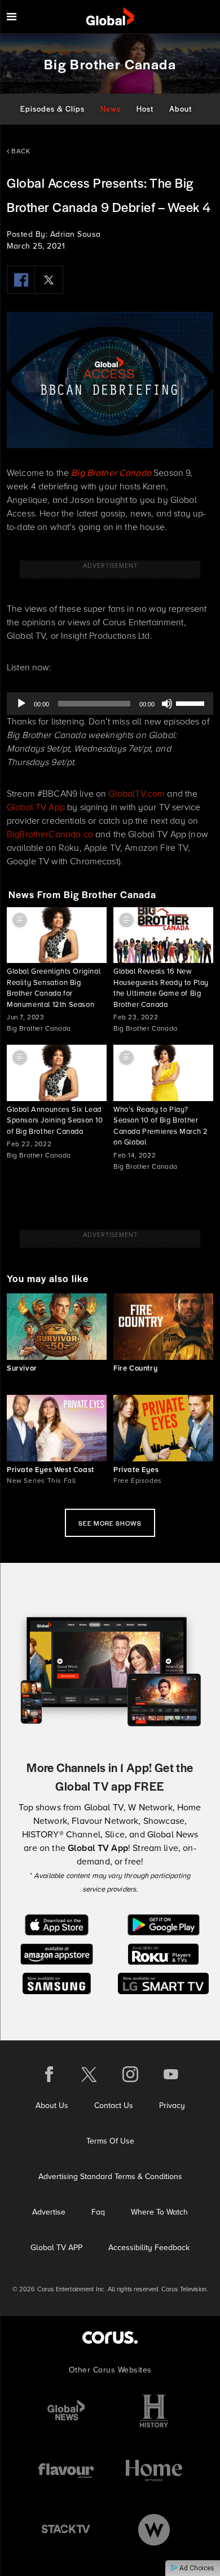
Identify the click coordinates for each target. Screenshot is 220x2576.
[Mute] (167, 704)
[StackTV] (66, 2529)
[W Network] (154, 2529)
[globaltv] (110, 17)
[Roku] (163, 1953)
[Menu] (12, 17)
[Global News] (66, 2411)
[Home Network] (154, 2470)
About (181, 109)
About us (52, 2106)
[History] (154, 2411)
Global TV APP (56, 2248)
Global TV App (36, 807)
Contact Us (114, 2106)
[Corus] (110, 2337)
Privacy (172, 2106)
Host (145, 109)
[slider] (192, 702)
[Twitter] (49, 280)
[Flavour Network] (66, 2470)
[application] (110, 704)
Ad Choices (196, 2568)
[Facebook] (21, 280)
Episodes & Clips (52, 109)
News (111, 109)
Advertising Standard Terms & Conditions (110, 2177)
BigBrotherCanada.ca (50, 834)
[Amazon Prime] (57, 1953)
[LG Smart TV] (163, 1983)
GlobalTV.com (137, 794)
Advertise (49, 2212)
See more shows (110, 1523)
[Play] (21, 704)
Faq (98, 2212)
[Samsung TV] (57, 1983)
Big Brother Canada (111, 473)
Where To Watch (159, 2212)
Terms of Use (110, 2141)
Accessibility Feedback (149, 2248)
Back (20, 151)
